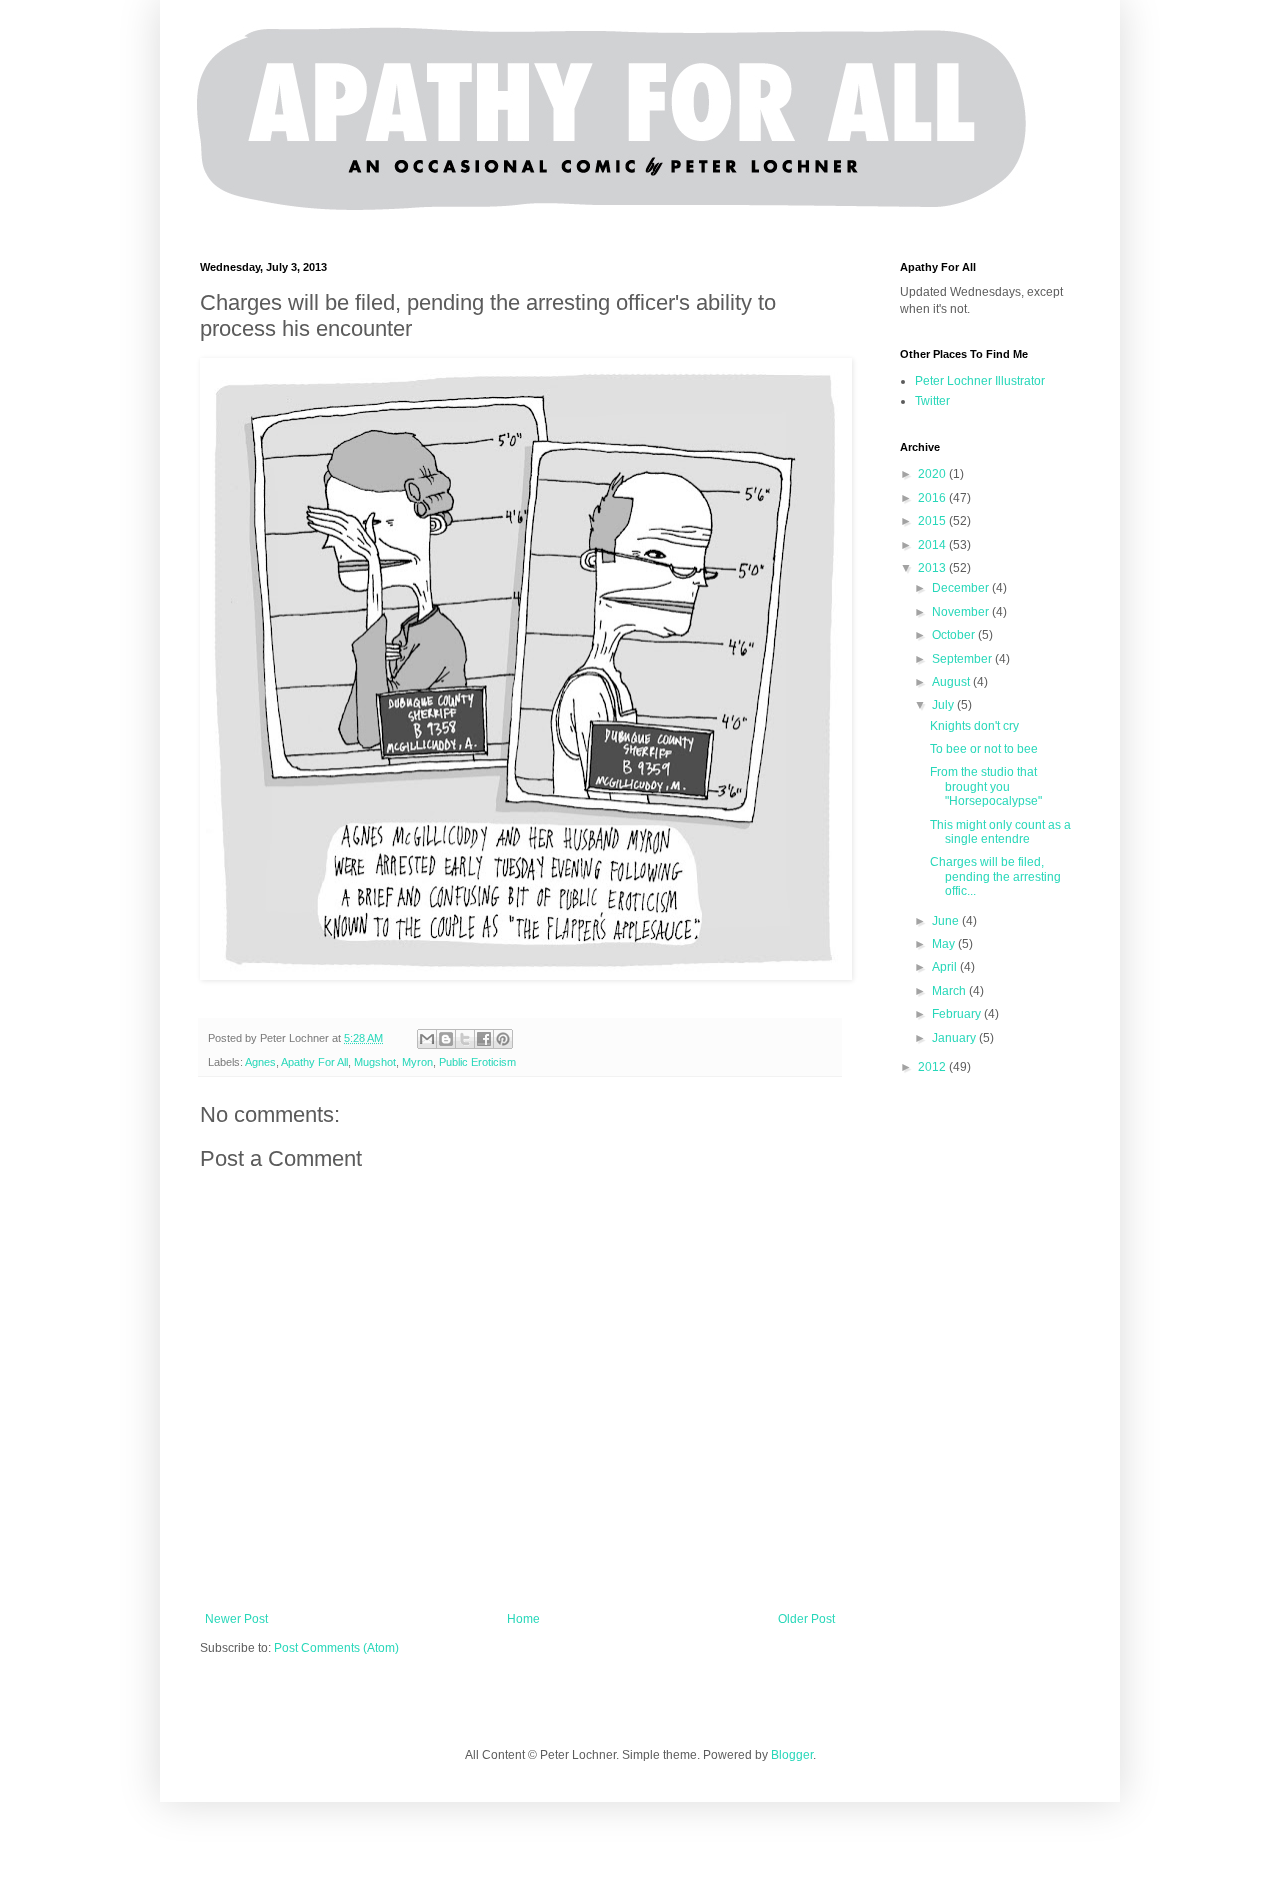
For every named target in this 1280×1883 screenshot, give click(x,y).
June (947, 921)
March (950, 991)
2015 (933, 521)
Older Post (806, 1619)
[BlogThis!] (446, 1039)
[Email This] (427, 1039)
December (962, 588)
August (952, 682)
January (955, 1038)
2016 (933, 498)
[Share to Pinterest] (503, 1039)
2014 (933, 545)
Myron (417, 1062)
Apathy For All (314, 1062)
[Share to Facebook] (484, 1039)
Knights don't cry (974, 726)
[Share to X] (465, 1039)
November (962, 612)
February (958, 1014)
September (963, 659)
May (945, 944)
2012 (933, 1067)
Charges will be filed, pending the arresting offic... (995, 876)
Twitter (932, 401)
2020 (933, 474)
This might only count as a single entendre (1000, 832)
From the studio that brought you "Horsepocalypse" (986, 786)
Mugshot (375, 1062)
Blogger (792, 1755)
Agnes (260, 1062)
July (944, 705)
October (955, 635)
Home (523, 1619)
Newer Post (236, 1619)
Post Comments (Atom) (336, 1648)
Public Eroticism (477, 1062)
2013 (933, 568)
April (946, 967)
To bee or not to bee (984, 749)
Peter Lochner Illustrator (980, 381)
